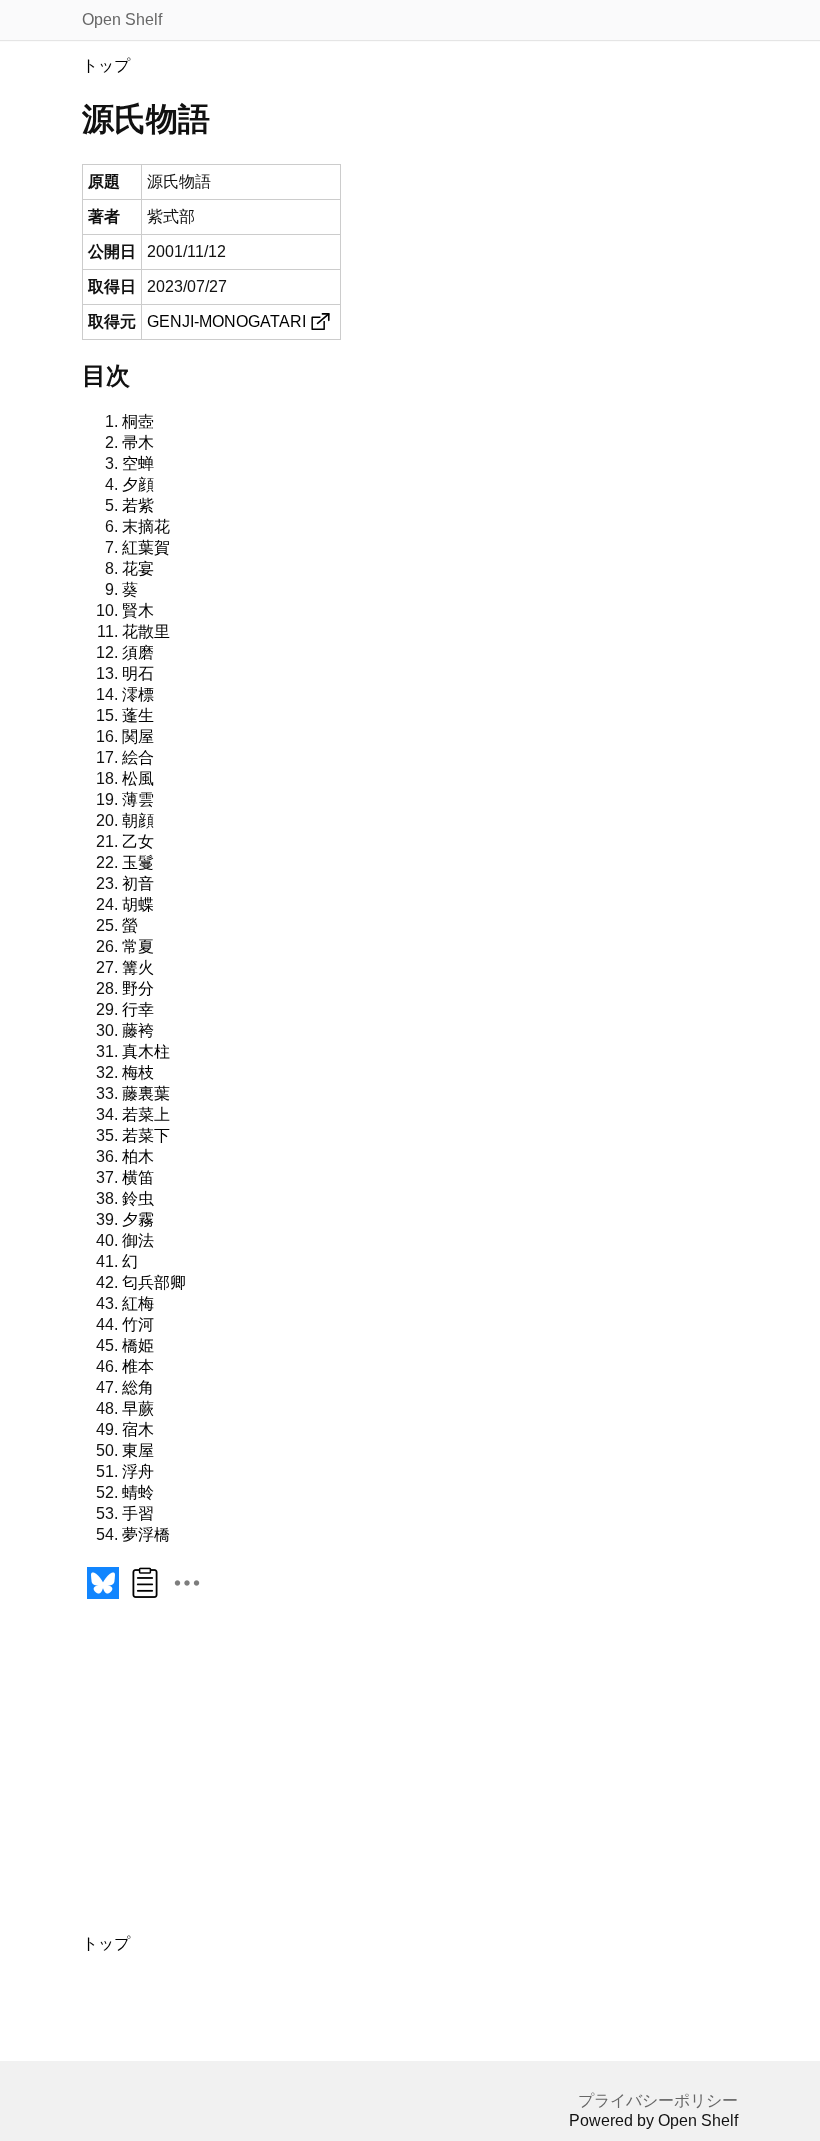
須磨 (138, 652)
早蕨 (138, 1408)
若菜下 (146, 1135)
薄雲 (138, 799)
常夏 (138, 946)
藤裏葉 (146, 1093)
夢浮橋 (146, 1534)
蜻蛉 (138, 1492)
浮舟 (138, 1471)
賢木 (138, 610)
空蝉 (138, 463)
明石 (138, 673)
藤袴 (138, 1030)
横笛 (138, 1177)
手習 (138, 1513)
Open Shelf (122, 19)
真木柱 (146, 1051)
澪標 (138, 694)
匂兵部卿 (154, 1282)
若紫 (138, 505)
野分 (138, 988)
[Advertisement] (262, 1778)
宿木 (138, 1429)
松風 (138, 778)
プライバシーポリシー (658, 2100)
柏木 (138, 1156)
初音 (138, 883)
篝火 (138, 967)
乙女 (138, 841)
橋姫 (138, 1345)
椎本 (138, 1366)
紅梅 (138, 1303)
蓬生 (138, 715)
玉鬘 (138, 862)
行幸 (138, 1009)
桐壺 (138, 421)
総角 (138, 1387)
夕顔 (138, 484)
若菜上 (146, 1114)
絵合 (138, 757)
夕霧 (138, 1219)
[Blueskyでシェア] (103, 1598)
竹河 (138, 1324)
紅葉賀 (146, 547)
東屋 (138, 1450)
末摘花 (146, 526)
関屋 (138, 736)
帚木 (138, 442)
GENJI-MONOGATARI (226, 321)
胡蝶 (138, 904)
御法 (138, 1240)
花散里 (146, 631)
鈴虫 (138, 1198)
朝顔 (138, 820)
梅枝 (138, 1072)
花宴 (138, 568)
